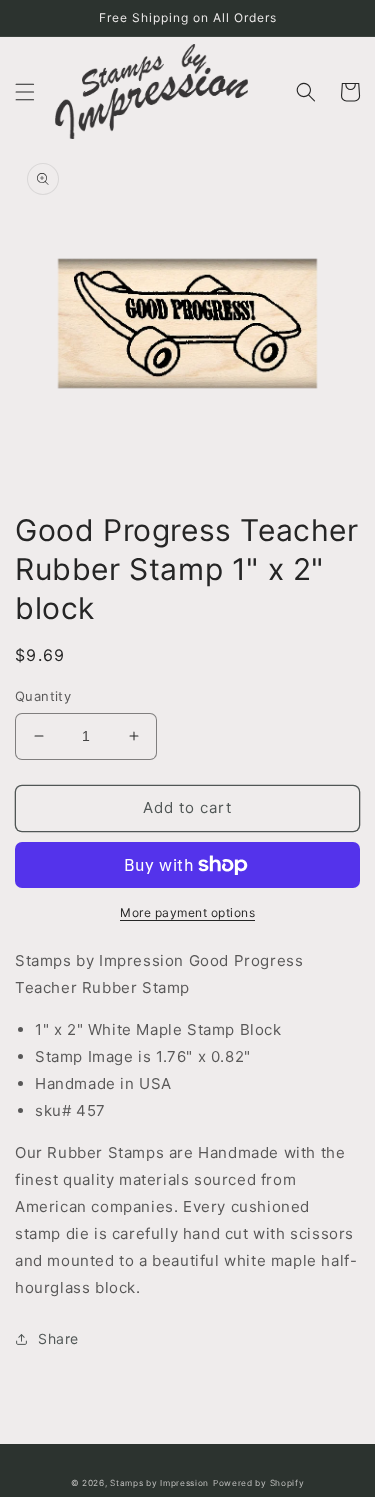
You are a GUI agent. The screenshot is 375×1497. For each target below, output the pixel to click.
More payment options (187, 912)
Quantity (43, 696)
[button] (25, 92)
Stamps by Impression (159, 1483)
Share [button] (58, 1338)
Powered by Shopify (259, 1483)
